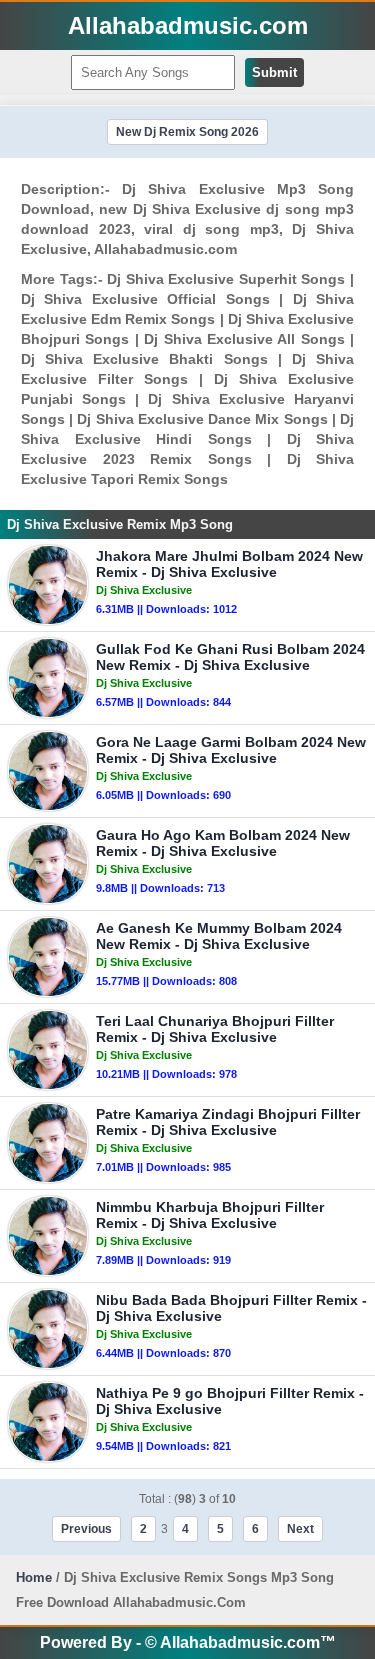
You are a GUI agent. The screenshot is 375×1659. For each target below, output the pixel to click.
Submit (274, 72)
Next (300, 1529)
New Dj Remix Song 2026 (187, 132)
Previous (86, 1529)
